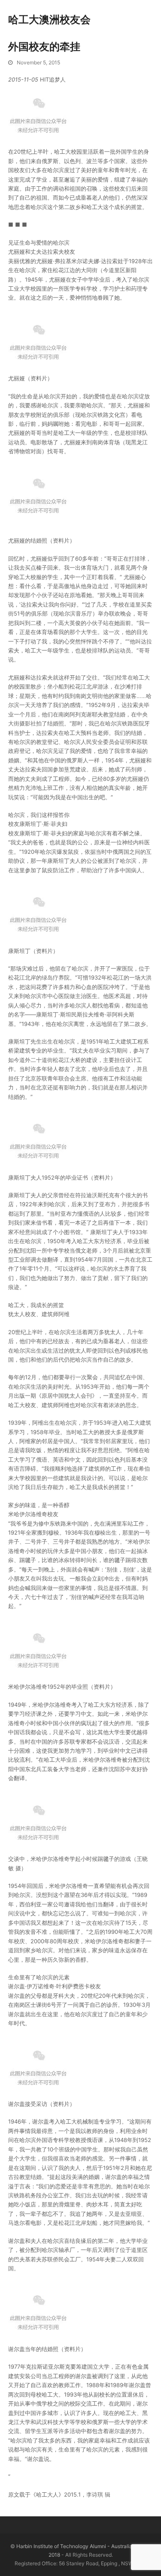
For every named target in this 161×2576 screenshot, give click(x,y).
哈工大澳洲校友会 (49, 20)
